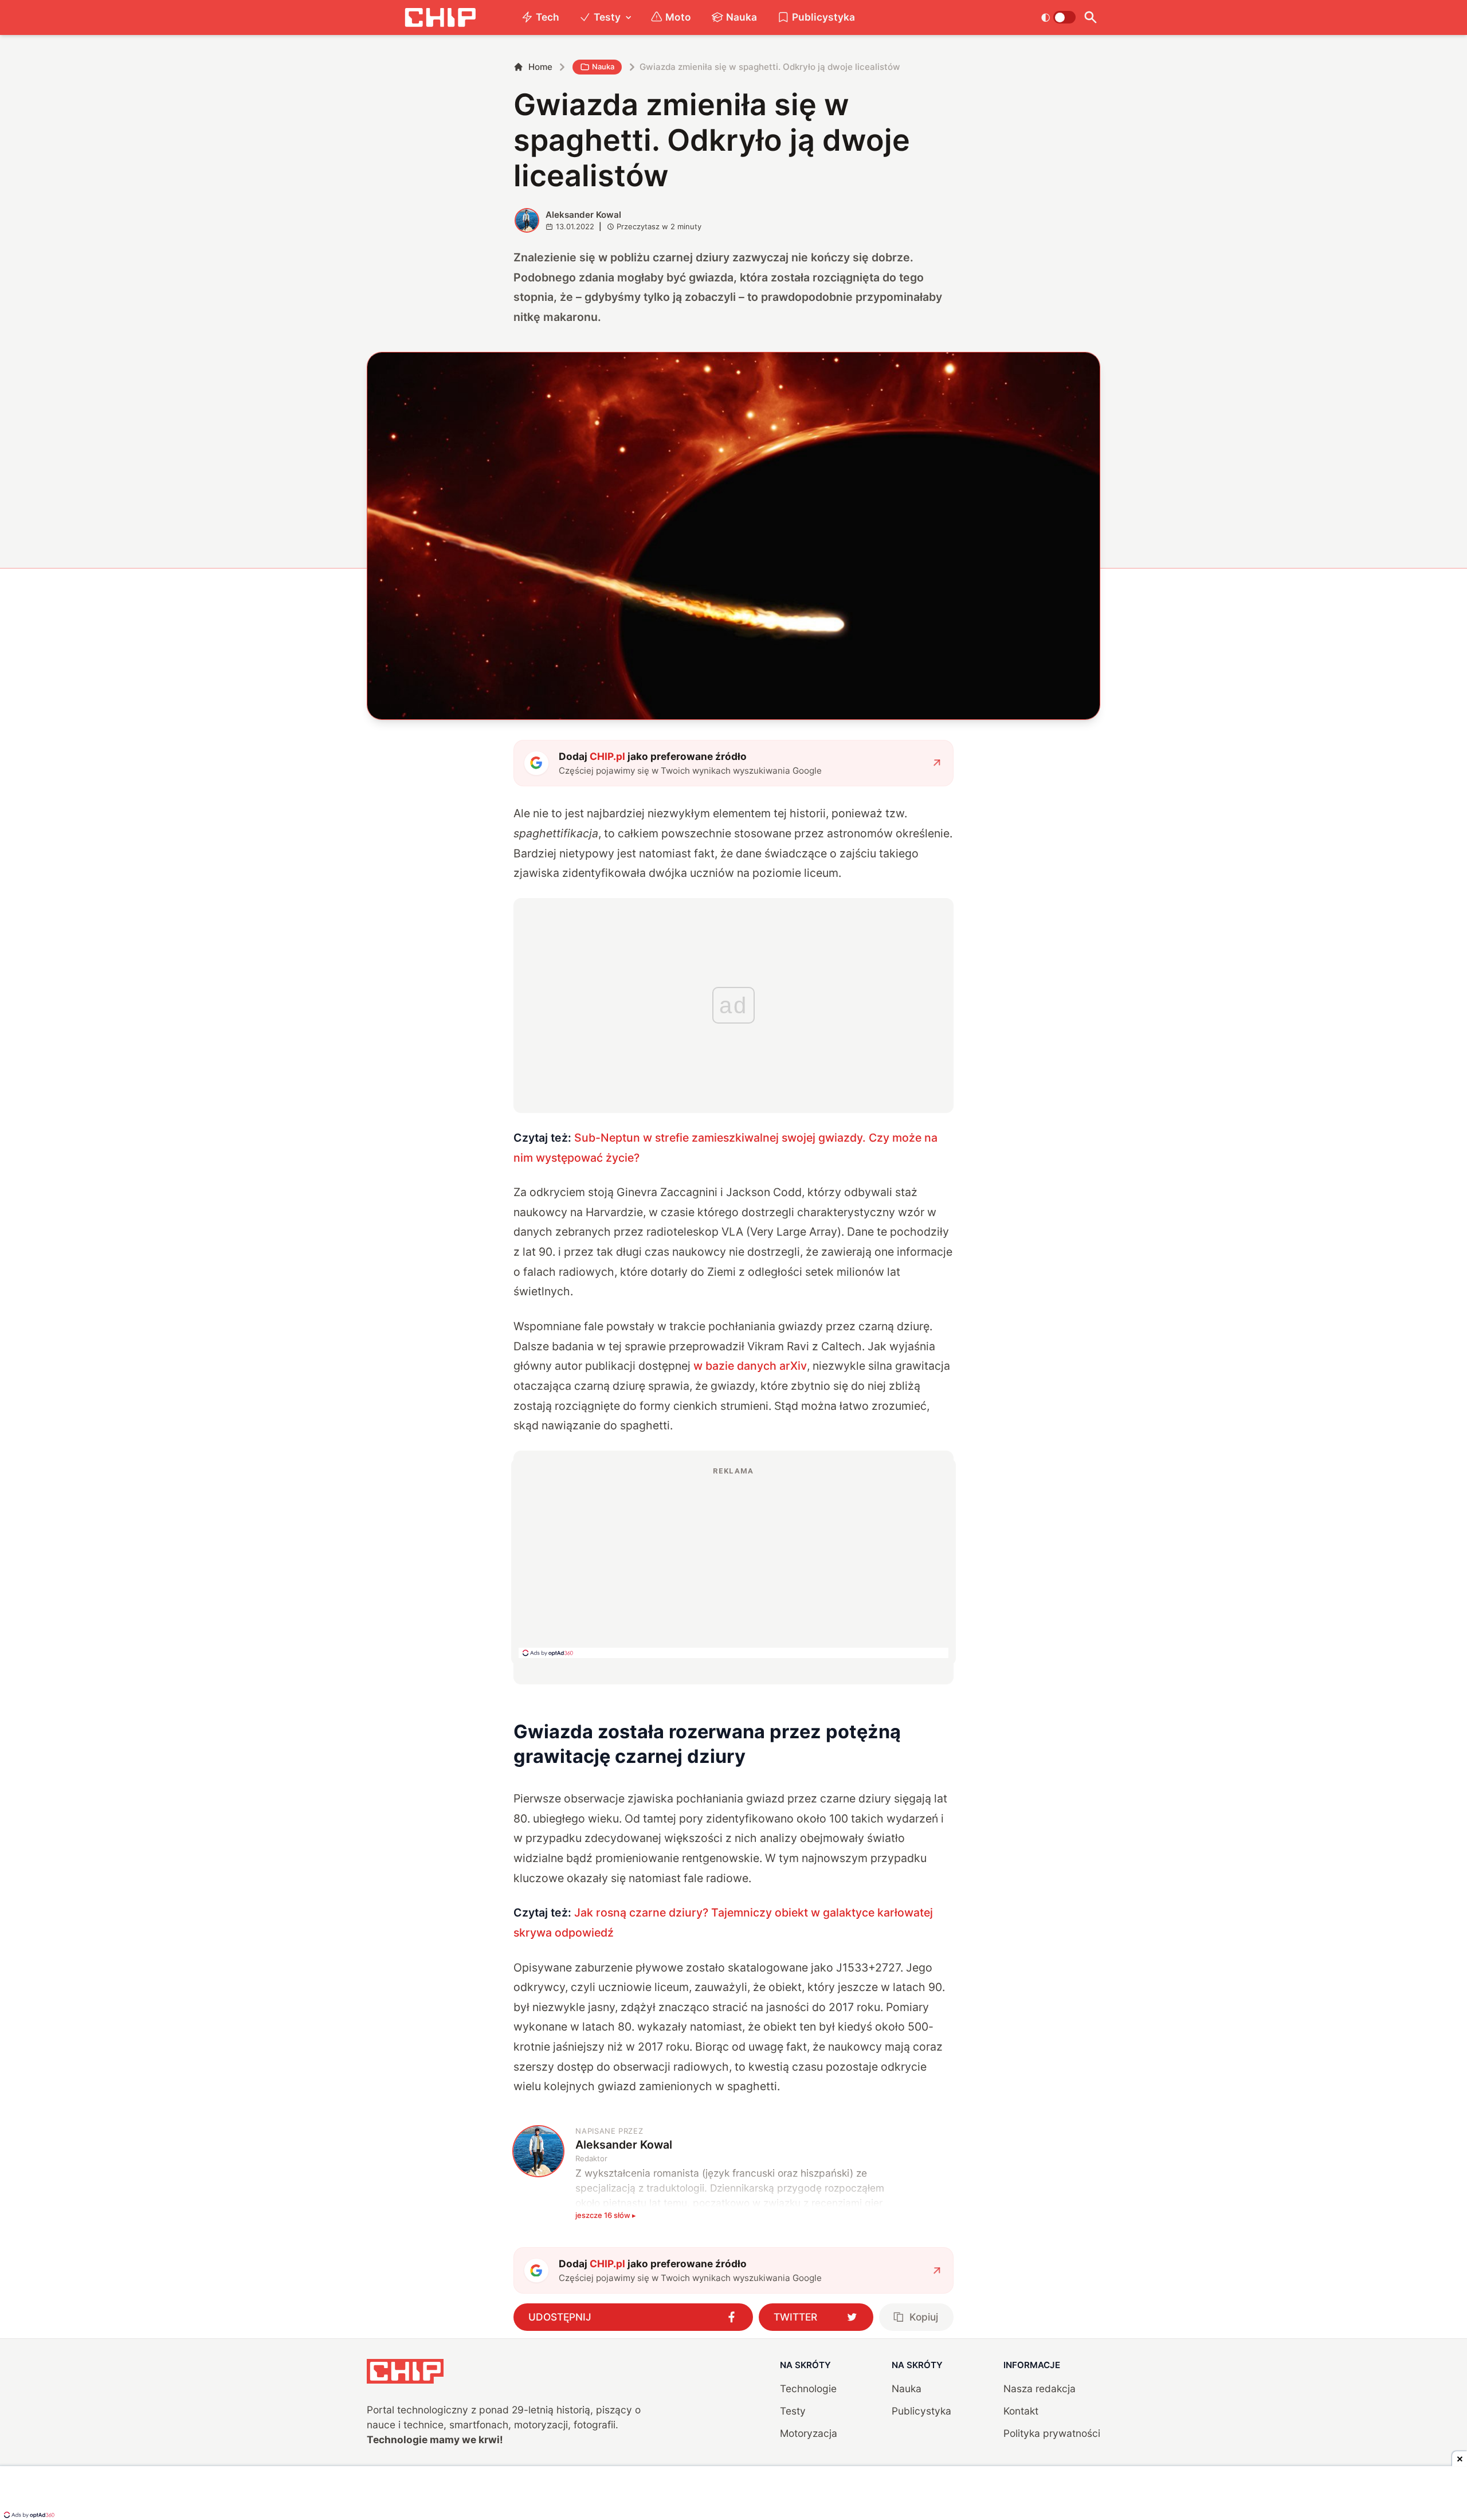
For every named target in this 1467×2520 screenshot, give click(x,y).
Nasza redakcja (1040, 2388)
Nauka (742, 17)
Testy (607, 17)
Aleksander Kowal (583, 215)
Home (540, 67)
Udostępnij (560, 2317)
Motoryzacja (809, 2433)
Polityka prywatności (1052, 2433)
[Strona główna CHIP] (440, 17)
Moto (678, 17)
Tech (548, 17)
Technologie (808, 2388)
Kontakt (1021, 2411)
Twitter (795, 2317)
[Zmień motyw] (1058, 17)
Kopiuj (924, 2317)
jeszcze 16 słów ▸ (606, 2215)
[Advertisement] (733, 1562)
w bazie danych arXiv (750, 1366)
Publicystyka (823, 17)
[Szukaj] (1090, 17)
